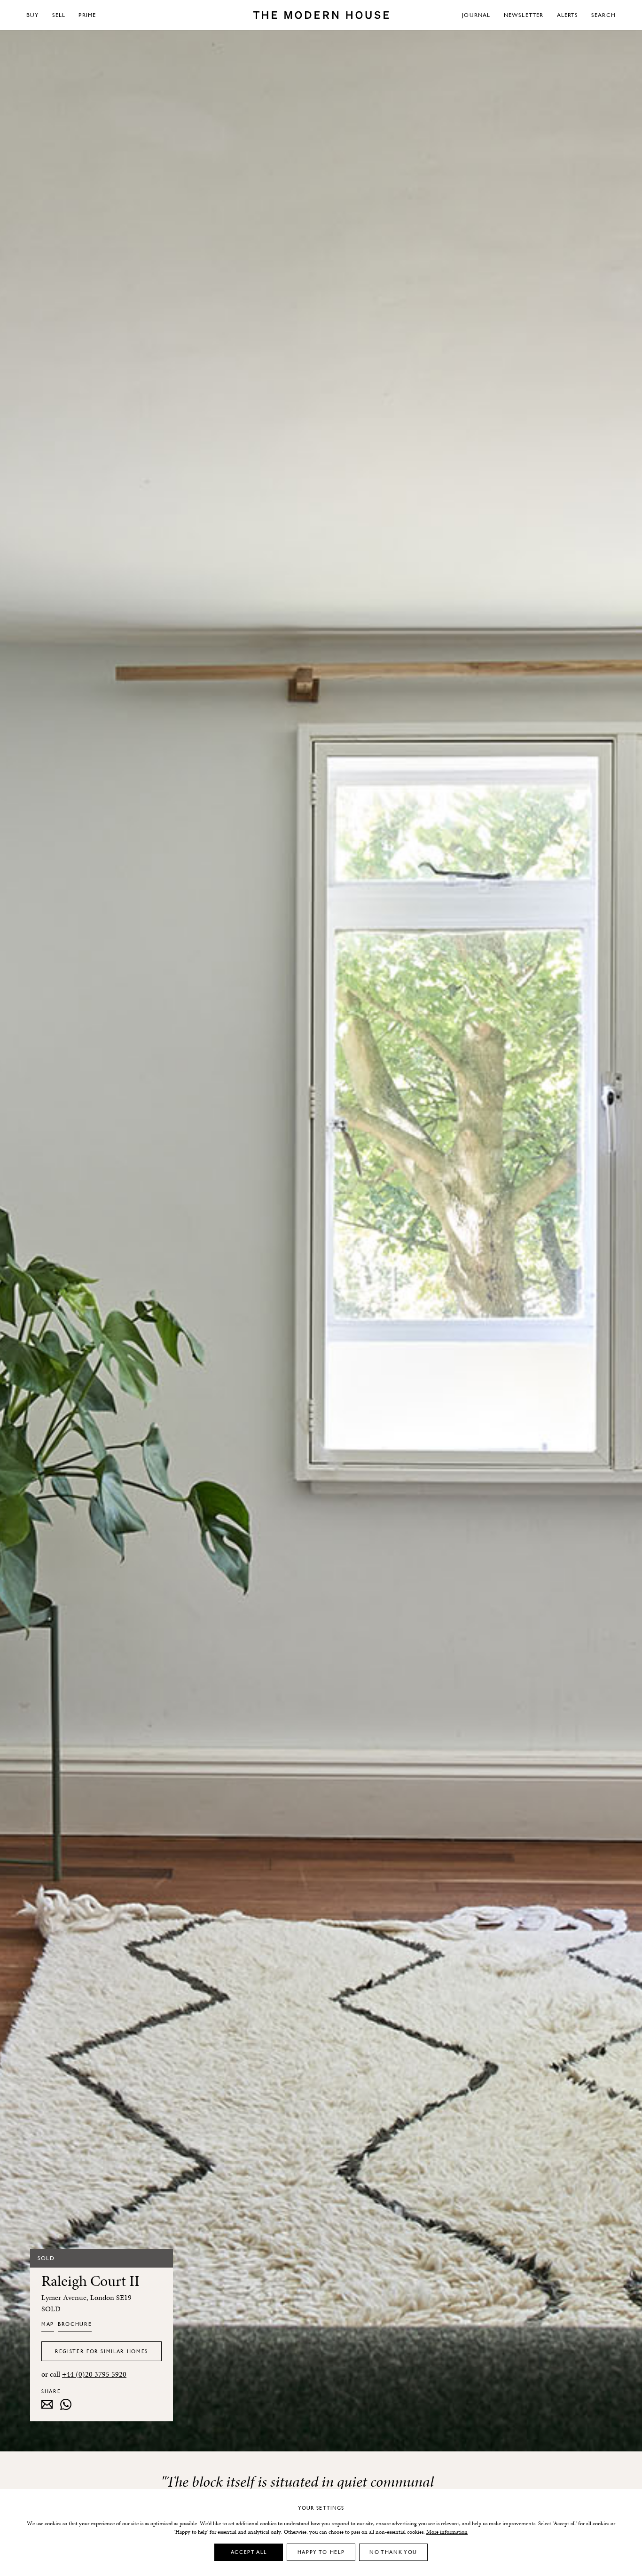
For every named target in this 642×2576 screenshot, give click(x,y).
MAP (48, 2324)
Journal (476, 15)
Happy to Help (321, 2552)
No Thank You (393, 2552)
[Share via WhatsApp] (66, 2404)
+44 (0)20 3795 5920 (94, 2374)
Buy (33, 15)
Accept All (249, 2552)
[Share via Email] (47, 2404)
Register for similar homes (102, 2351)
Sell (59, 15)
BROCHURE (75, 2324)
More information (447, 2532)
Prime (87, 15)
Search (603, 15)
